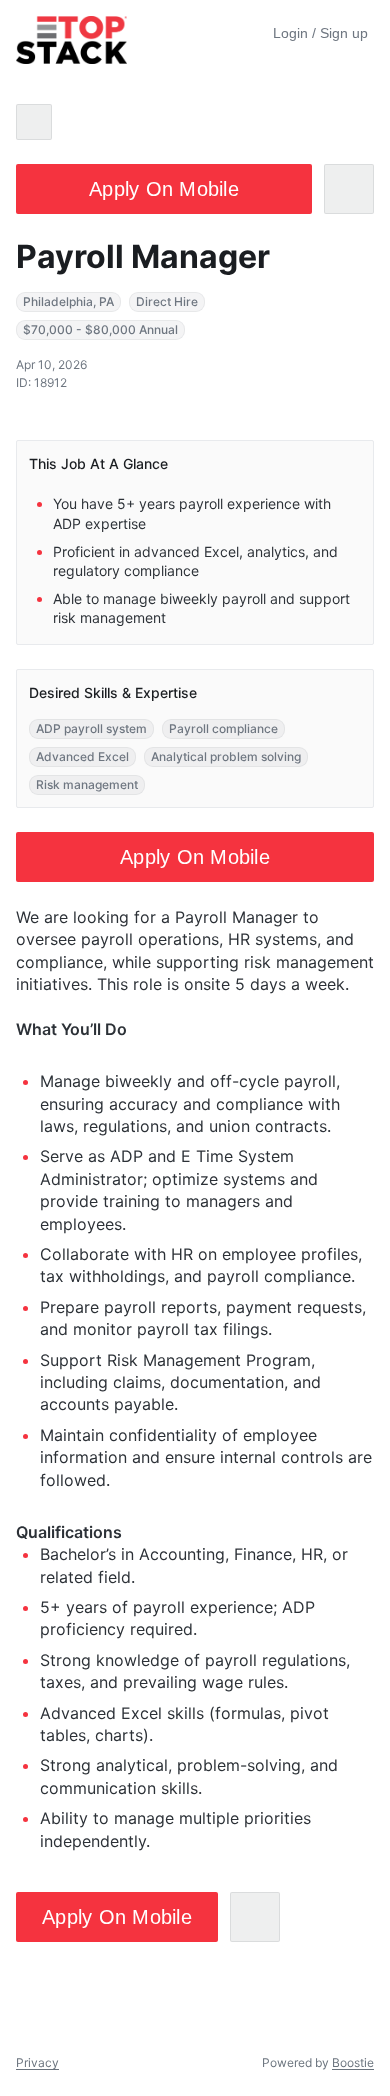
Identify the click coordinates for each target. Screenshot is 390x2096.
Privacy (37, 2062)
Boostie (353, 2062)
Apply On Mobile (164, 189)
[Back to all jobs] (34, 122)
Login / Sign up (320, 33)
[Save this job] (349, 189)
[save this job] (255, 1917)
